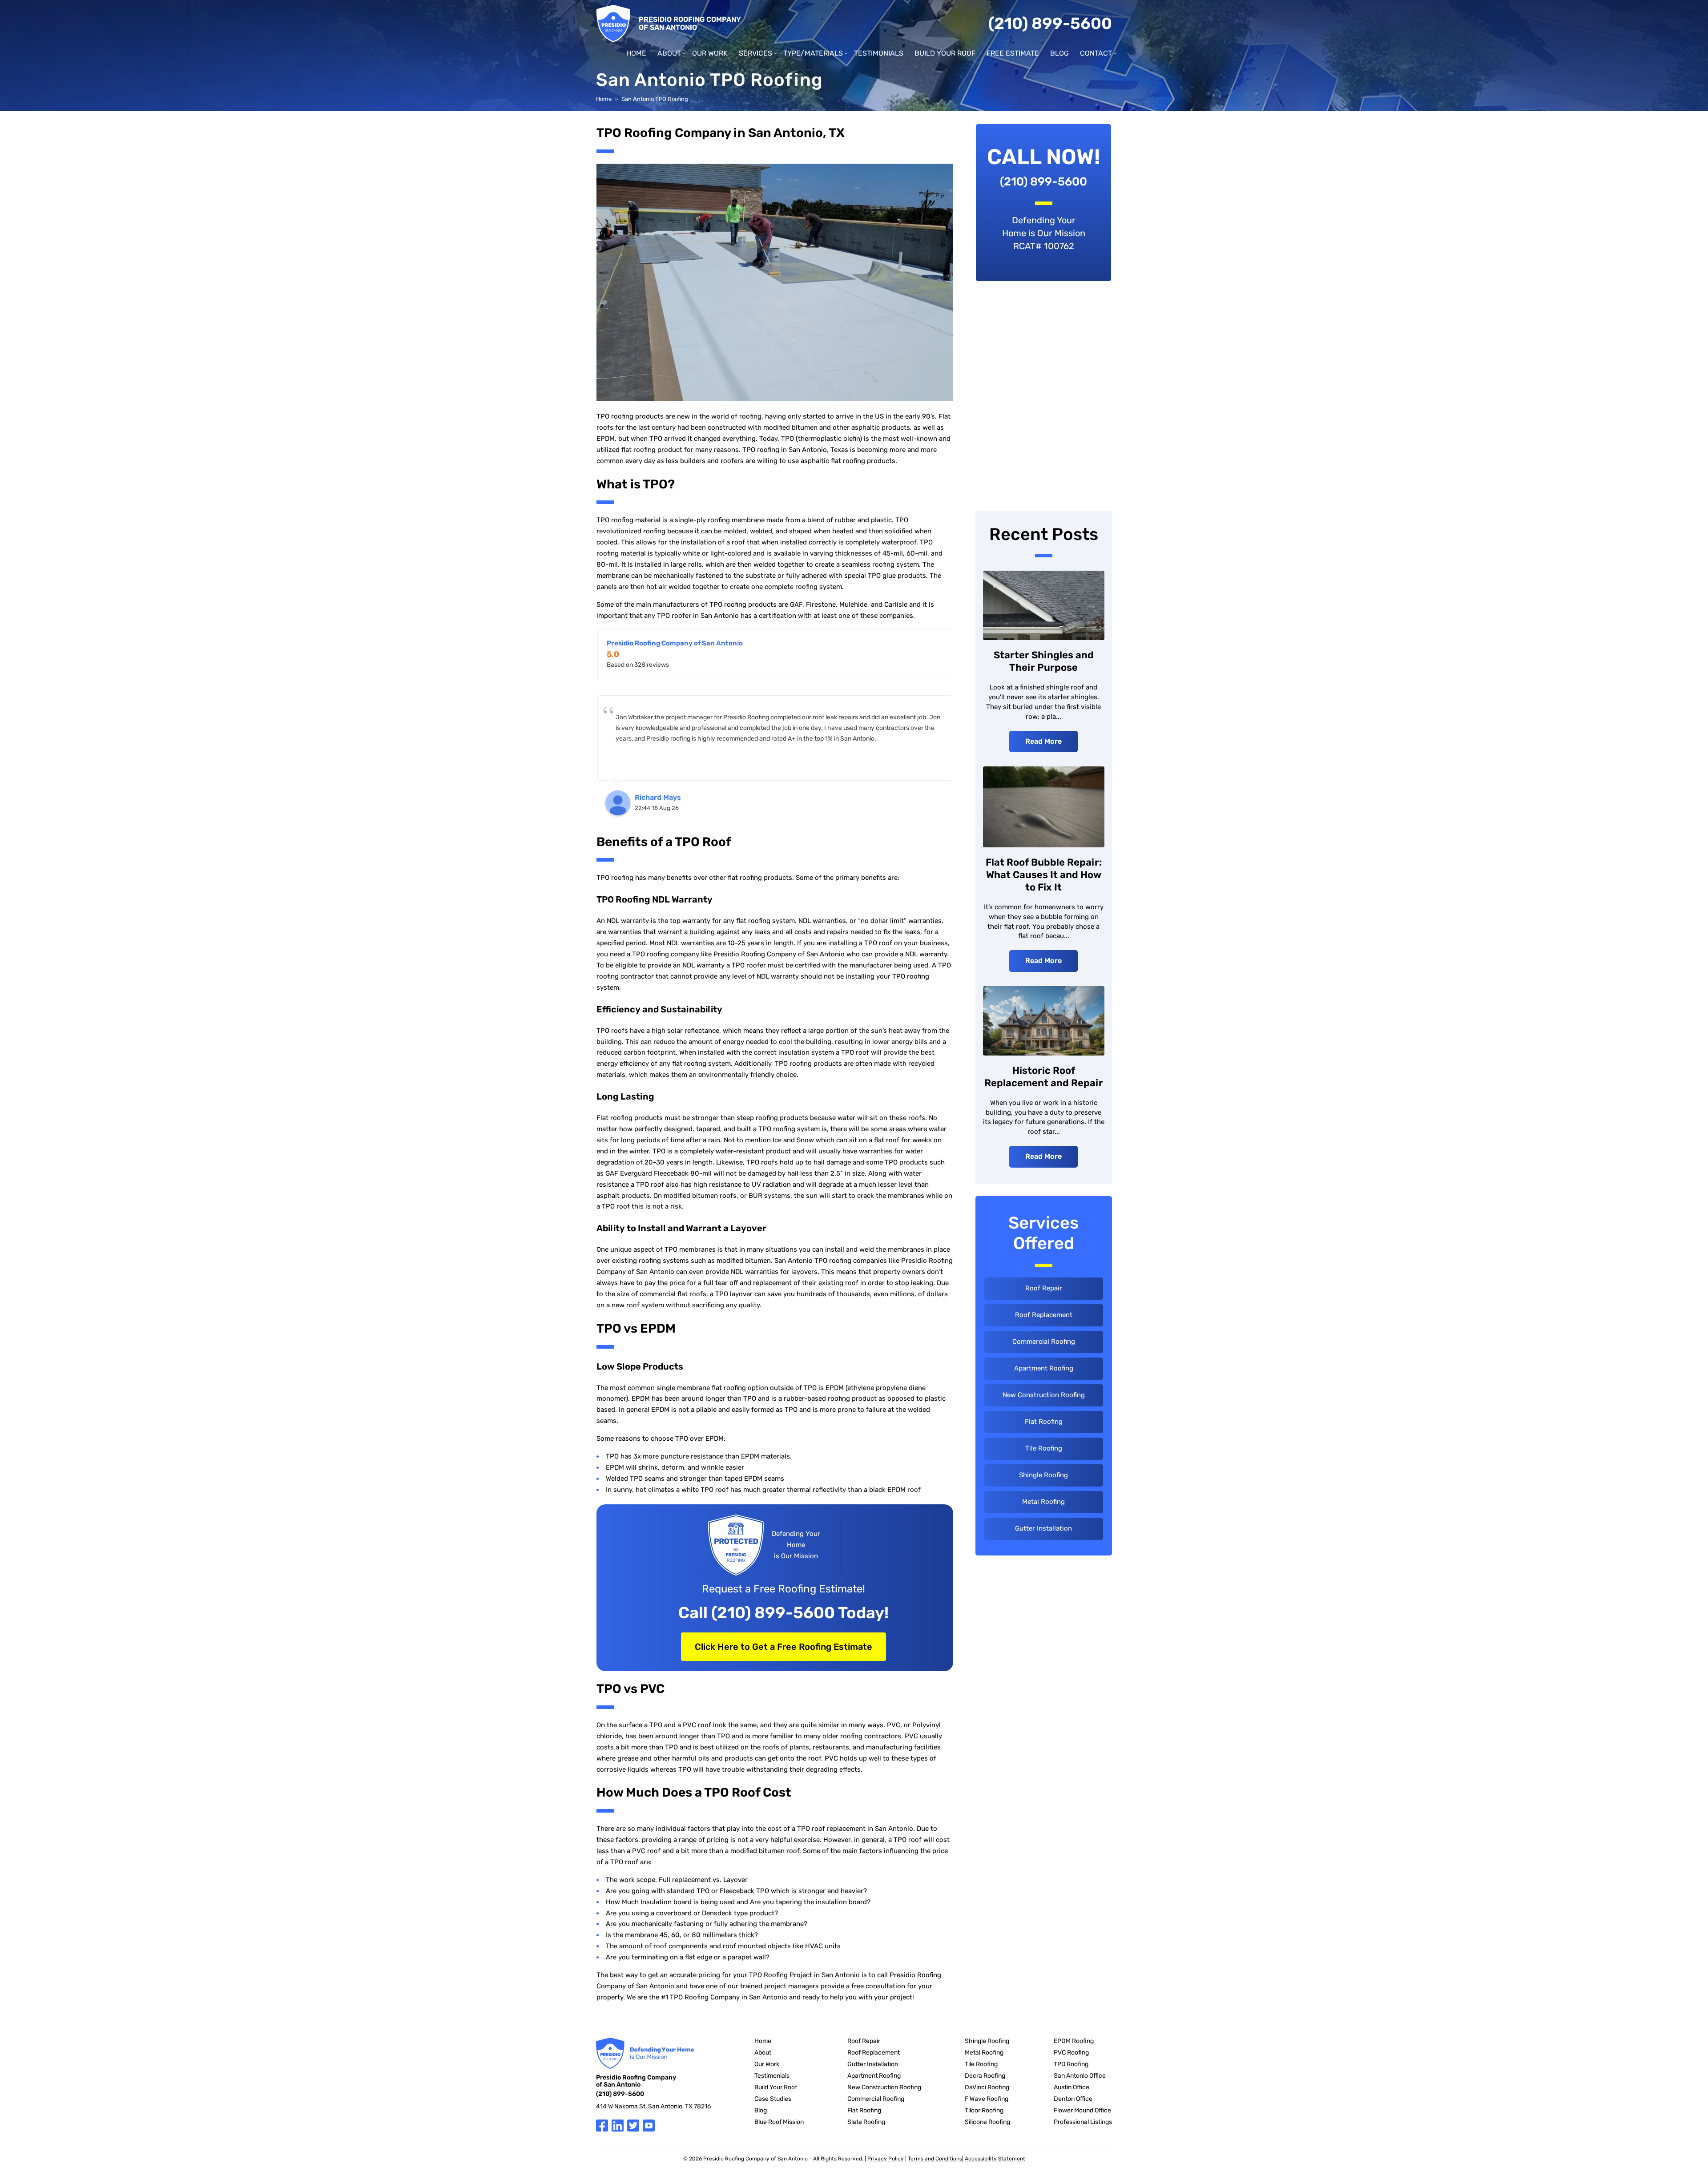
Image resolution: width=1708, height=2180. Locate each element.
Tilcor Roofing (984, 2110)
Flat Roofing (1044, 1422)
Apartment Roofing (1044, 1368)
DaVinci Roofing (987, 2087)
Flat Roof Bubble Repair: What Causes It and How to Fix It (1044, 875)
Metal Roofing (1043, 1502)
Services (755, 53)
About (669, 53)
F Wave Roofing (987, 2099)
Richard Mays (658, 797)
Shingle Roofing (1043, 1475)
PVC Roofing (1071, 2053)
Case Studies (773, 2099)
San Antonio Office (1080, 2076)
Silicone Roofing (987, 2122)
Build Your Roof (945, 53)
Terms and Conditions (935, 2159)
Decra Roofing (985, 2076)
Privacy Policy (886, 2159)
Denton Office (1073, 2099)
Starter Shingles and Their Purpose (1044, 661)
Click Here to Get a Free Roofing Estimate (784, 1647)
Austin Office (1072, 2087)
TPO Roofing (1071, 2064)
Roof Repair (1044, 1288)
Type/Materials (813, 53)
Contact (1096, 53)
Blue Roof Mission (779, 2122)
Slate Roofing (866, 2122)
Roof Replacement (1044, 1315)
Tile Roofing (1044, 1448)
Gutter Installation (1043, 1528)
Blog (1059, 53)
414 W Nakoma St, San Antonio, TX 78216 (653, 2106)
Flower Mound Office (1082, 2110)
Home (636, 53)
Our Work (710, 53)
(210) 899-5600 (1050, 23)
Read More (1043, 741)
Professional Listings (1083, 2122)
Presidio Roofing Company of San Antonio (675, 643)
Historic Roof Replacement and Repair (1044, 1077)
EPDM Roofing (1074, 2041)
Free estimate (1013, 53)
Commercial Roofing (1044, 1342)
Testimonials (879, 53)
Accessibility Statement (995, 2159)
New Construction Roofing (1044, 1395)
